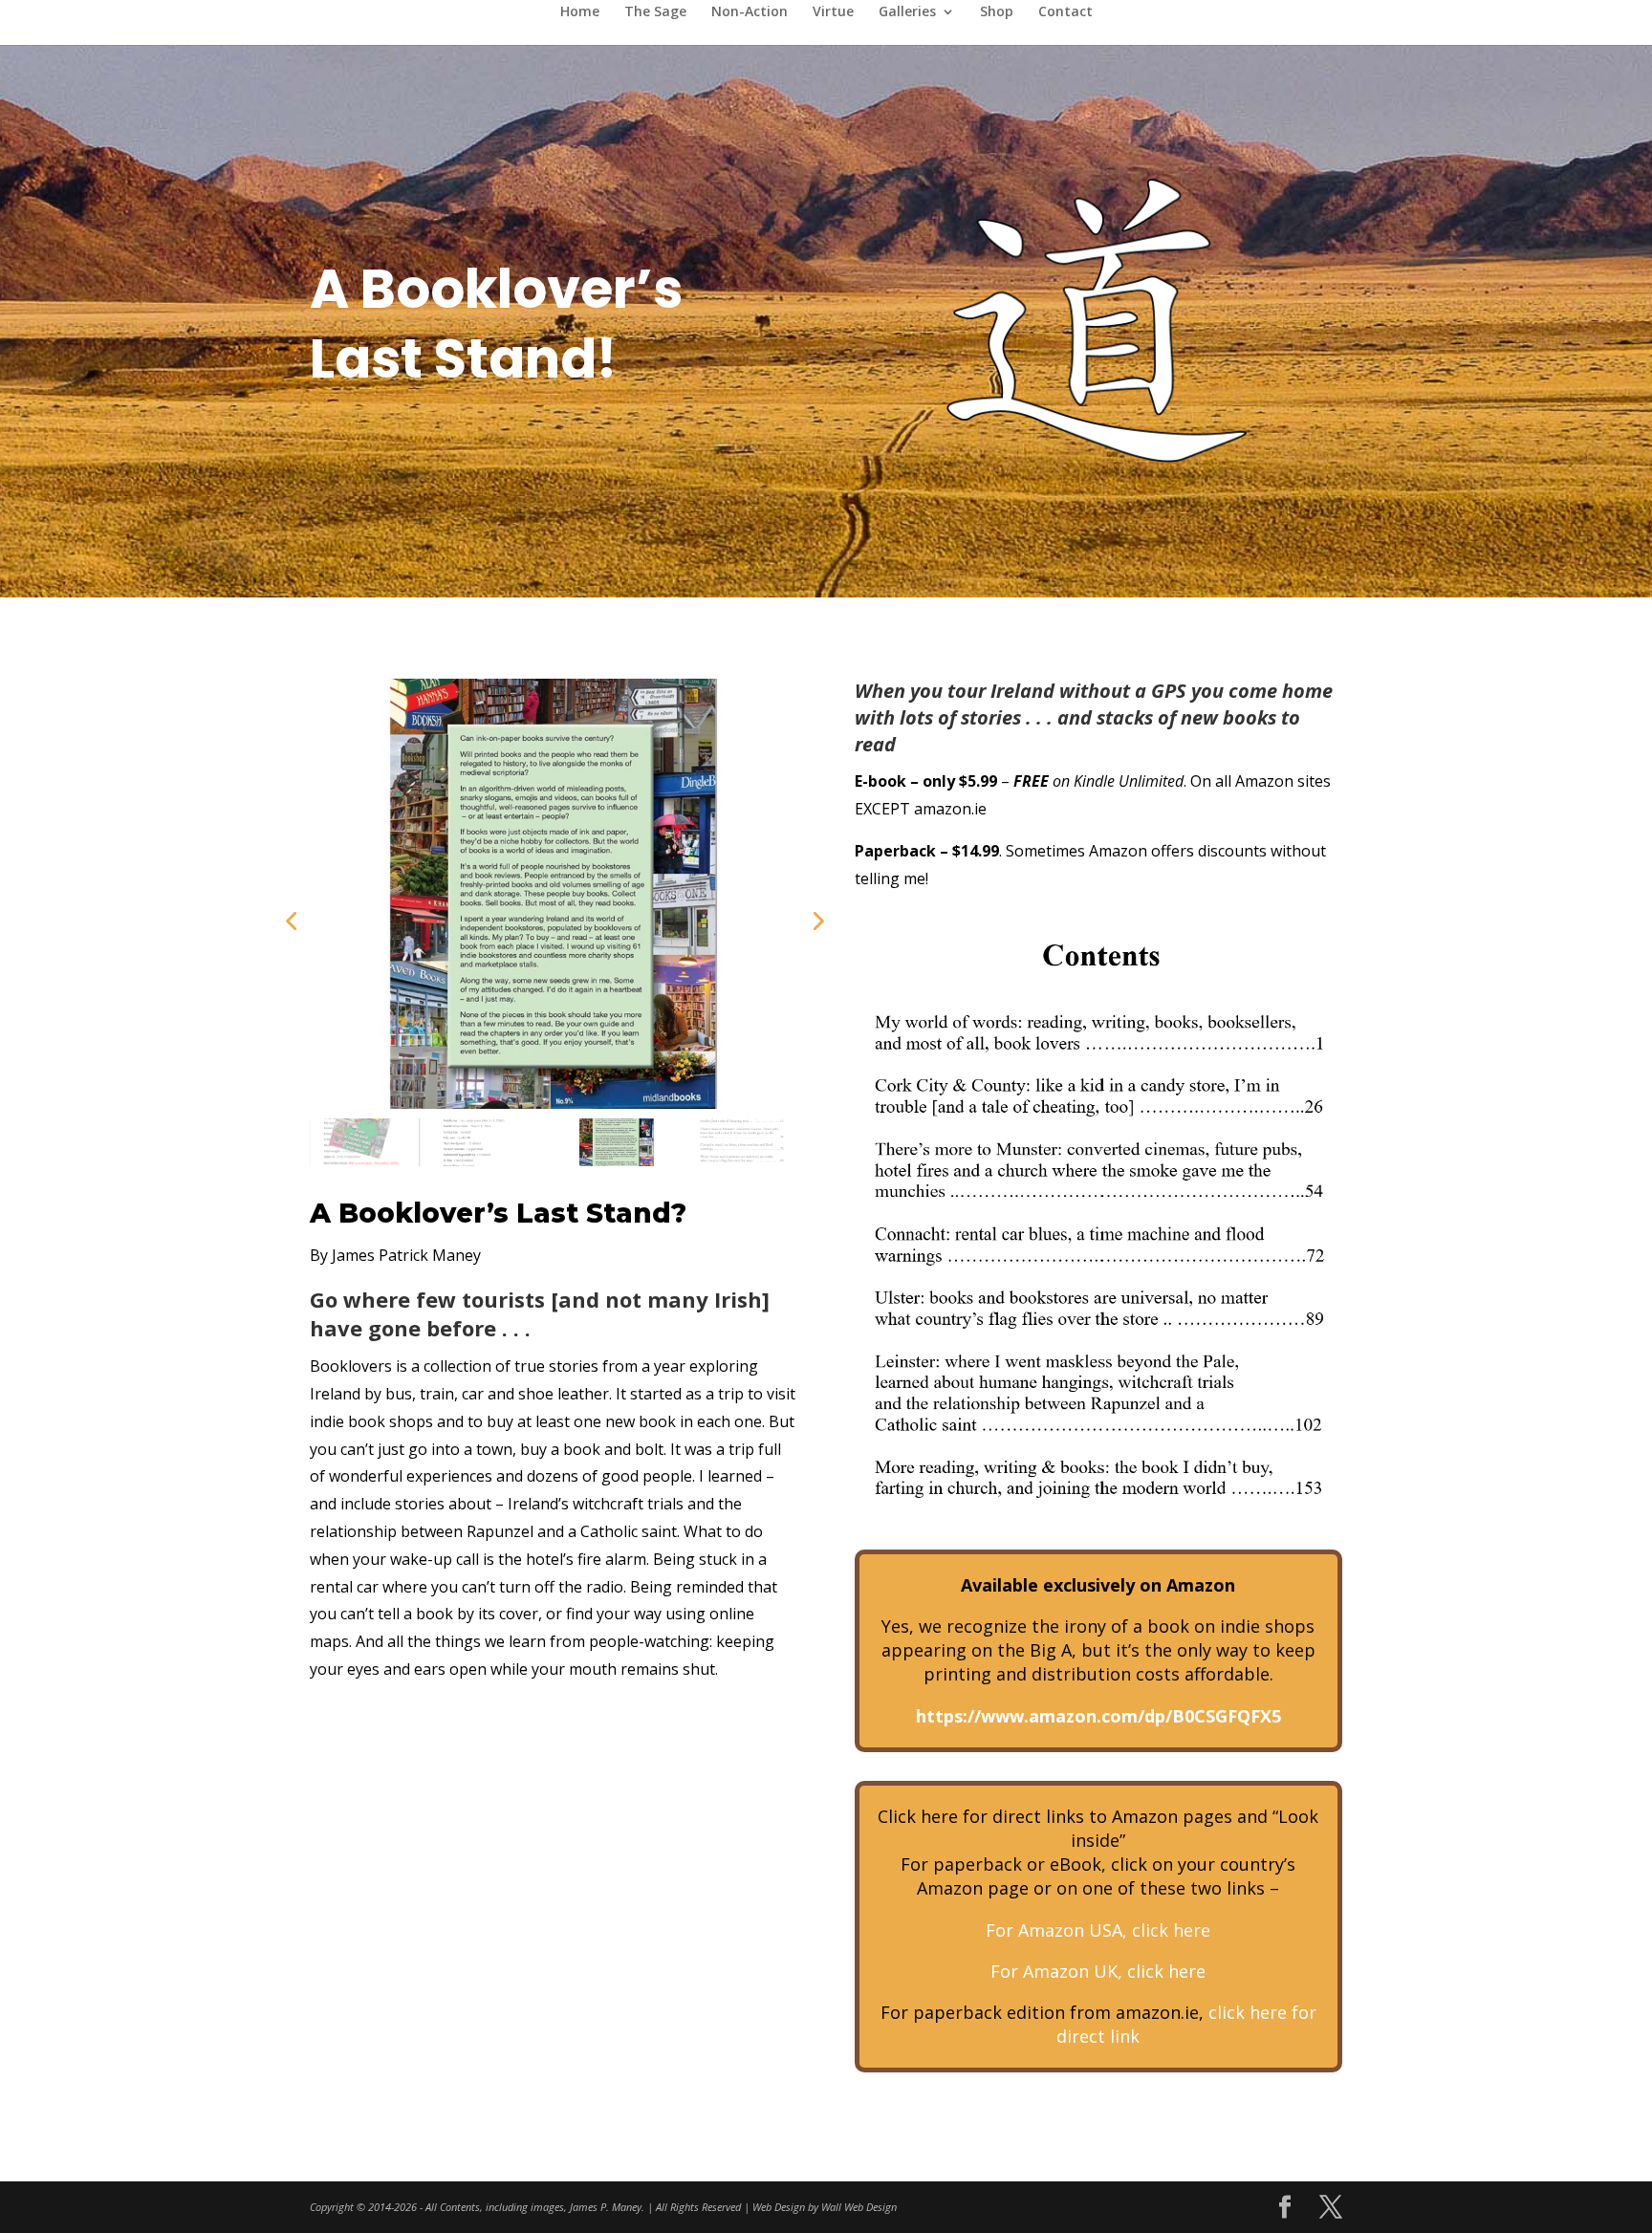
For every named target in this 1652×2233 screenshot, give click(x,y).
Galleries (907, 12)
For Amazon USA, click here (1098, 1930)
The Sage (655, 12)
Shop (997, 12)
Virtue (833, 12)
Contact (1065, 12)
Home (580, 12)
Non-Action (750, 12)
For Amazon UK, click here (1098, 1971)
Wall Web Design (859, 2207)
